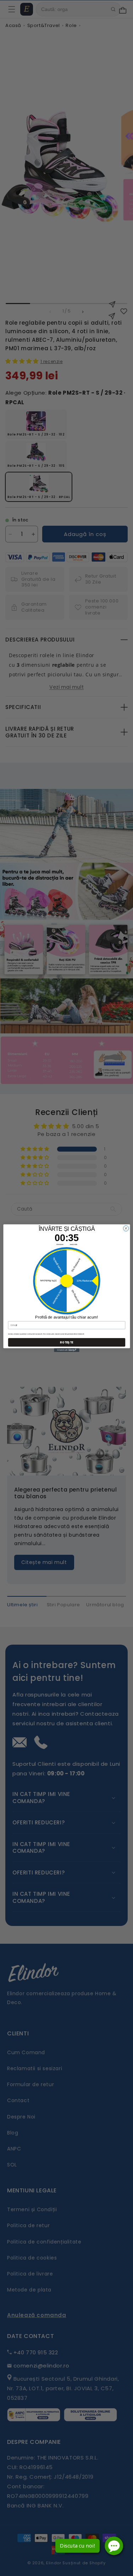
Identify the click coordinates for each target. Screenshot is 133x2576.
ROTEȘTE (66, 1342)
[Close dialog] (126, 1228)
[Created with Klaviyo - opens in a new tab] (66, 1350)
